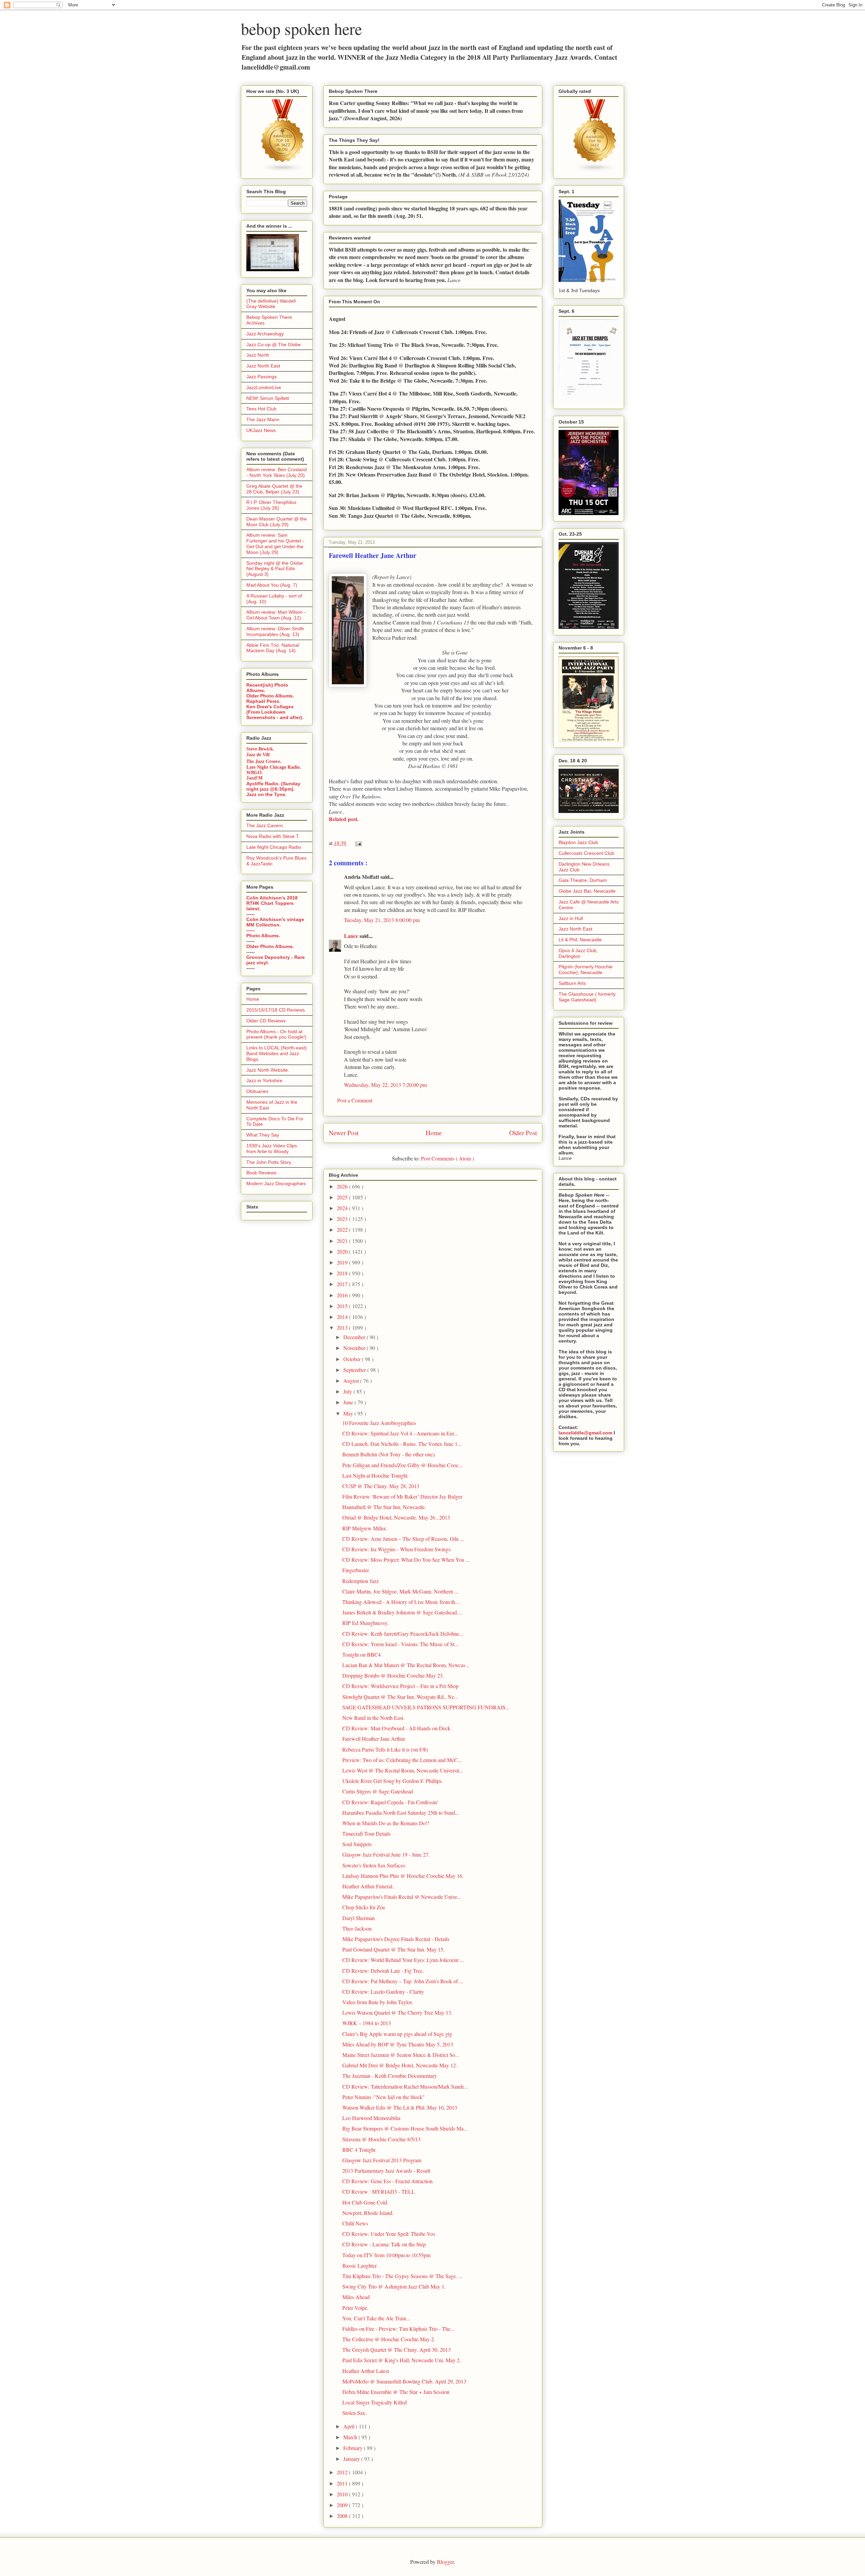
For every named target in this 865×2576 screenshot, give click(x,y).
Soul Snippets (357, 1844)
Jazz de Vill (258, 755)
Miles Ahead (356, 2297)
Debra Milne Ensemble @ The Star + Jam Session (396, 2392)
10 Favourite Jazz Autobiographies (379, 1423)
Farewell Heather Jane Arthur (374, 1739)
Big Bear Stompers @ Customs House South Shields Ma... (405, 2128)
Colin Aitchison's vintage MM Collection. (275, 922)
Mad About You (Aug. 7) (272, 585)
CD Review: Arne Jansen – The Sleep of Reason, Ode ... (403, 1539)
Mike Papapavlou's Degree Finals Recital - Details (396, 1939)
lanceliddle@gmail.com (585, 1433)
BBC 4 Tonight (359, 2150)
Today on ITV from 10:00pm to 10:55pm (386, 2255)
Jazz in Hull (571, 918)
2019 (343, 1262)
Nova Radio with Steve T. (273, 836)
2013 (343, 1328)
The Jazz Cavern (265, 825)
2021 (343, 1241)
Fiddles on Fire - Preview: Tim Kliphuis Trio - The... (398, 2329)
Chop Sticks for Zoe (364, 1907)
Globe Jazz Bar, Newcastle (587, 891)
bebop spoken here (301, 28)
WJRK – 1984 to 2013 (367, 2023)
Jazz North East (263, 366)
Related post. (344, 819)
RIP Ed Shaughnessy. (365, 1623)
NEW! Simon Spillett (268, 398)
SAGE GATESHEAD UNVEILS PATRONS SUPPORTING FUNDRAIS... (426, 1707)
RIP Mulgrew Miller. (365, 1528)
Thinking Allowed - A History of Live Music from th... (401, 1602)
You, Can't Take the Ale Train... (376, 2318)
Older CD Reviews (266, 1021)
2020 (343, 1252)
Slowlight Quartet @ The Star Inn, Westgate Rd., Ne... (400, 1697)
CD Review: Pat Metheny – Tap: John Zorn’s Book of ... (403, 1981)
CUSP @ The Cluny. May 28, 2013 (381, 1486)
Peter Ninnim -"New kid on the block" (384, 2097)
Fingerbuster (356, 1570)
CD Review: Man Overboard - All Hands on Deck (396, 1728)
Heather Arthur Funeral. (368, 1886)
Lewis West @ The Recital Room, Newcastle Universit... (403, 1770)
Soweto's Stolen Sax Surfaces (374, 1865)
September (355, 1370)
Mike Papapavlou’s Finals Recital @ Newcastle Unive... (402, 1897)
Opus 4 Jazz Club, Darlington (578, 953)
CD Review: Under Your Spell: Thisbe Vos (389, 2234)
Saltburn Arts (572, 983)
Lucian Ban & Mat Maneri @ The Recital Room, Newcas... (406, 1665)
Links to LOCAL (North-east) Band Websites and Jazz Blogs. (277, 1053)
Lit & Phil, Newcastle (580, 940)
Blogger (445, 2562)
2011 (343, 2483)
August (352, 1381)
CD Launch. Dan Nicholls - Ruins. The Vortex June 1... (402, 1444)
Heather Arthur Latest (366, 2371)
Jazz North (258, 355)
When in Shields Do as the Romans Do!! (386, 1823)
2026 (343, 1186)
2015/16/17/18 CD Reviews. (276, 1010)
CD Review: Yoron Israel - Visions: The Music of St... (400, 1644)
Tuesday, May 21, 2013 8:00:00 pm (382, 920)
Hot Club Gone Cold (365, 2202)
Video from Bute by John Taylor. (378, 2002)
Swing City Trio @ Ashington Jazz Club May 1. (394, 2286)
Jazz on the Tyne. (266, 794)
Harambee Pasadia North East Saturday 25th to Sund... (401, 1813)
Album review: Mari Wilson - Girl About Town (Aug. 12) (276, 615)
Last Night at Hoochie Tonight (375, 1475)
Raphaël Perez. (263, 701)
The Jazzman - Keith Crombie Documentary (390, 2076)
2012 (343, 2472)
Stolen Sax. (354, 2413)
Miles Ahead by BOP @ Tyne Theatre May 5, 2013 (398, 2044)
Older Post (523, 1133)
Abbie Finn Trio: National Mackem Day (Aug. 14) (273, 648)
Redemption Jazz (361, 1581)
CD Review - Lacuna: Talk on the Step (384, 2244)
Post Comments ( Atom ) (448, 1158)
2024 (343, 1208)
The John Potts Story (269, 1162)
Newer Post (344, 1133)
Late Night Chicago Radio (274, 847)
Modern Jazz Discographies (276, 1183)
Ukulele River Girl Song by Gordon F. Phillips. (393, 1781)
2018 (343, 1273)
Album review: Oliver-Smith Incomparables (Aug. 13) (275, 631)
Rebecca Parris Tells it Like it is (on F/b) (385, 1749)
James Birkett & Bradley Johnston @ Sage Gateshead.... (402, 1612)
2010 (343, 2494)
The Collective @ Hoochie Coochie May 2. (389, 2339)
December (355, 1337)
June (349, 1402)
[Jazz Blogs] (595, 171)
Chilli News (355, 2223)
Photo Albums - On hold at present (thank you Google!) (276, 1034)
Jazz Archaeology (265, 334)
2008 (343, 2516)
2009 (343, 2505)
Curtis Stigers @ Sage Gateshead (378, 1791)
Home (434, 1133)
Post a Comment (355, 1100)
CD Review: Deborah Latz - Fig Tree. (383, 1971)
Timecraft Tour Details (366, 1833)
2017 (343, 1284)
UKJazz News (261, 430)
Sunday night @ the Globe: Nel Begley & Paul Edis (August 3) (275, 569)
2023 (343, 1219)
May (349, 1413)
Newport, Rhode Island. (368, 2213)
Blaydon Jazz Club (578, 842)
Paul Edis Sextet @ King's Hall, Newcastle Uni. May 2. (402, 2360)
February (354, 2448)
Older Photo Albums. (270, 696)
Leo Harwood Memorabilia (371, 2118)
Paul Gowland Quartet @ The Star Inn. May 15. (393, 1949)
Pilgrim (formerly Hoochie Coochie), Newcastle (586, 970)
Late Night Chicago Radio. (274, 767)
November (355, 1348)
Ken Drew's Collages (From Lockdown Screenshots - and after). (275, 712)
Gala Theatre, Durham (583, 880)
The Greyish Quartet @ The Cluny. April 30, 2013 (397, 2350)
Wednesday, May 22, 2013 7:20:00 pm (385, 1085)
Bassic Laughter (360, 2265)
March (351, 2437)
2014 (343, 1317)
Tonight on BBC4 (362, 1654)
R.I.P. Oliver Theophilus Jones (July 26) (271, 505)
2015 (343, 1306)
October (353, 1359)
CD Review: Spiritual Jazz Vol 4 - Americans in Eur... (400, 1433)
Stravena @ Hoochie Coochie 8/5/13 (381, 2139)
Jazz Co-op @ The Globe (274, 345)
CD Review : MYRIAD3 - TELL (379, 2191)
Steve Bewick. (260, 749)
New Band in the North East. (373, 1718)
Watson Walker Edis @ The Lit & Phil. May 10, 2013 (400, 2107)
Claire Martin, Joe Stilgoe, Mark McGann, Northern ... (400, 1591)
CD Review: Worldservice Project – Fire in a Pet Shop (400, 1686)
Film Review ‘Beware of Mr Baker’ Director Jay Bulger (402, 1496)
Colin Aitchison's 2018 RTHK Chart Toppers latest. (272, 903)
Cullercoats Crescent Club (586, 853)
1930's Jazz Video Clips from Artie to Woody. (272, 1149)
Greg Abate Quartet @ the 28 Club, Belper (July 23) (274, 489)
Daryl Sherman (359, 1918)
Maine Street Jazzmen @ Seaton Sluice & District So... (401, 2055)
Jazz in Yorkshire (264, 1080)
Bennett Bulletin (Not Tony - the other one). (389, 1454)
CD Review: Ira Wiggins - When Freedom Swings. (397, 1549)
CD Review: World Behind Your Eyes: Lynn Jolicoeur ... (403, 1960)
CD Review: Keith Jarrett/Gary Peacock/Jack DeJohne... (403, 1634)
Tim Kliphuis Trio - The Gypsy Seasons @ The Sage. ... (402, 2276)
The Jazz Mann (263, 419)
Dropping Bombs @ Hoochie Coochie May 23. (393, 1675)
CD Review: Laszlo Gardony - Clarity (383, 1992)
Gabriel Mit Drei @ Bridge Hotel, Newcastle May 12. (400, 2065)
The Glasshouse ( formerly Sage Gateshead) (587, 997)
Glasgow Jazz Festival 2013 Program (382, 2160)
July (348, 1391)
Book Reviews (261, 1173)
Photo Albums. (263, 936)
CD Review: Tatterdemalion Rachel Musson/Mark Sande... (405, 2086)
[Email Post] (357, 843)
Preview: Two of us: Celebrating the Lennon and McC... (402, 1760)
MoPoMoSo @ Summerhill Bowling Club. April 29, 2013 (404, 2381)
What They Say (263, 1135)
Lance (352, 936)
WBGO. (255, 773)
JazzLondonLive (264, 387)
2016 (343, 1295)
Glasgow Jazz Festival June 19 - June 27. (386, 1854)
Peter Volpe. (355, 2308)
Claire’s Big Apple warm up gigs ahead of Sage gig (397, 2034)
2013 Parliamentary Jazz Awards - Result (386, 2171)
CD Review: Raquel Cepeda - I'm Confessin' (390, 1802)
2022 (343, 1230)
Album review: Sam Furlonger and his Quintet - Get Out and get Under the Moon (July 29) (275, 543)
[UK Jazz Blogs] (283, 171)
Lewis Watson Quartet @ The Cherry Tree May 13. (397, 2012)
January (352, 2459)
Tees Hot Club (261, 409)
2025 (343, 1197)
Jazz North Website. (268, 1070)
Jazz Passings (262, 377)
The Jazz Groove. (264, 761)
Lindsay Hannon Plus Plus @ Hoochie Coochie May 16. (403, 1876)
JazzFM (254, 778)
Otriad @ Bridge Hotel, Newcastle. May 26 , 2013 (396, 1517)
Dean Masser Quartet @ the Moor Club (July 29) (277, 522)
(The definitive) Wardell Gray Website (271, 304)
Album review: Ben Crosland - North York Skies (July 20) (277, 472)
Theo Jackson (357, 1928)
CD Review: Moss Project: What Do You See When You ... (406, 1560)
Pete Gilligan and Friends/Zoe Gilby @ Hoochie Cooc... (402, 1465)
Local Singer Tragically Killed (375, 2402)
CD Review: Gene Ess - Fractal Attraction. (388, 2181)
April (350, 2426)
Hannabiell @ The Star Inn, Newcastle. (384, 1507)
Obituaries (257, 1091)
